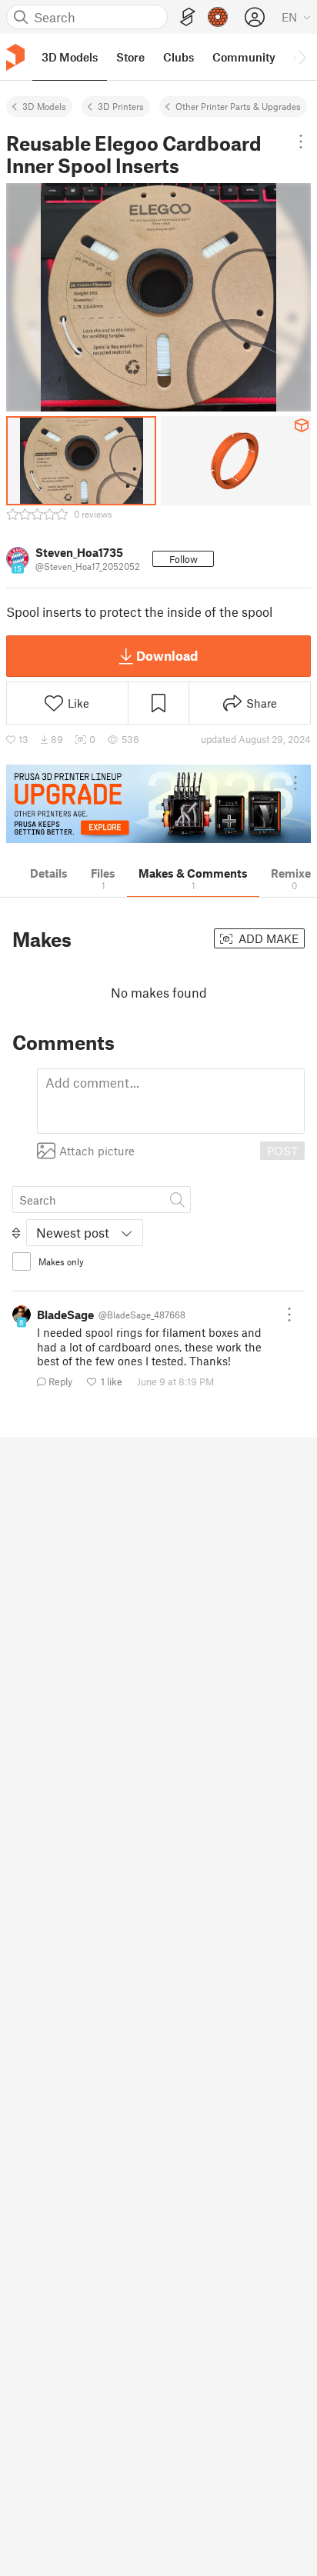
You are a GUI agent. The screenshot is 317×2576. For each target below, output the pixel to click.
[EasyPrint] (188, 17)
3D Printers (121, 106)
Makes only (61, 1261)
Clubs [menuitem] (179, 57)
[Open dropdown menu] (301, 142)
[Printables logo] (15, 57)
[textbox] (171, 1101)
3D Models (44, 106)
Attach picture (97, 1151)
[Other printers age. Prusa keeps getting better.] (158, 804)
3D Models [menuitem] (70, 57)
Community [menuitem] (244, 57)
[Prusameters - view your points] (218, 17)
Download (167, 655)
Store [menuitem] (130, 57)
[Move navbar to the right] (302, 57)
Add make (267, 938)
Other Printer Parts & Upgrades (238, 106)
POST (282, 1151)
